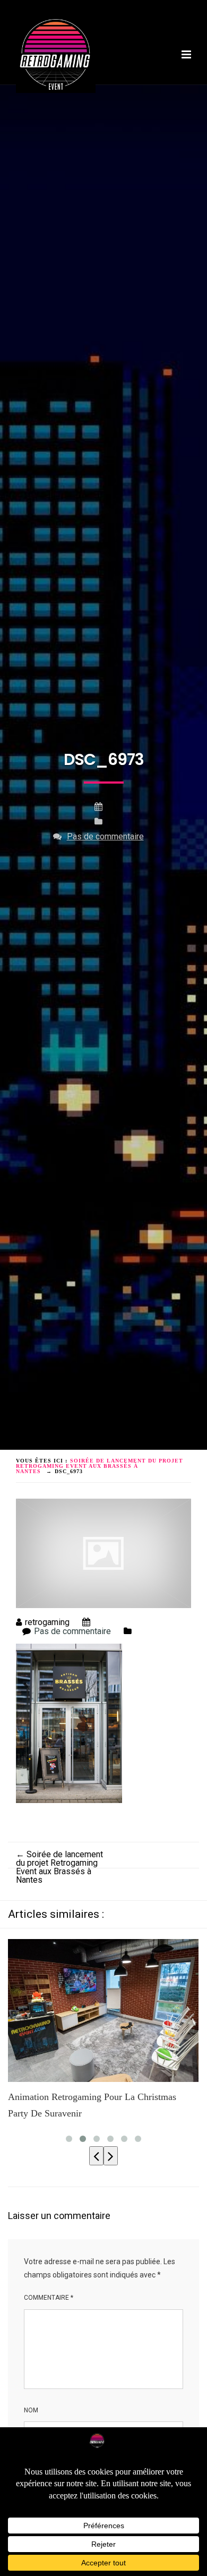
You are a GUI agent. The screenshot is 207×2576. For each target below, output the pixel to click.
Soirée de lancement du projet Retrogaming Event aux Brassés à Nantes (59, 1867)
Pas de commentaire (105, 836)
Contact (95, 104)
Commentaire (49, 2298)
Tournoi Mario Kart (55, 95)
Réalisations (42, 104)
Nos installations (141, 87)
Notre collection (137, 95)
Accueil (33, 87)
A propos (77, 87)
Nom (31, 2410)
